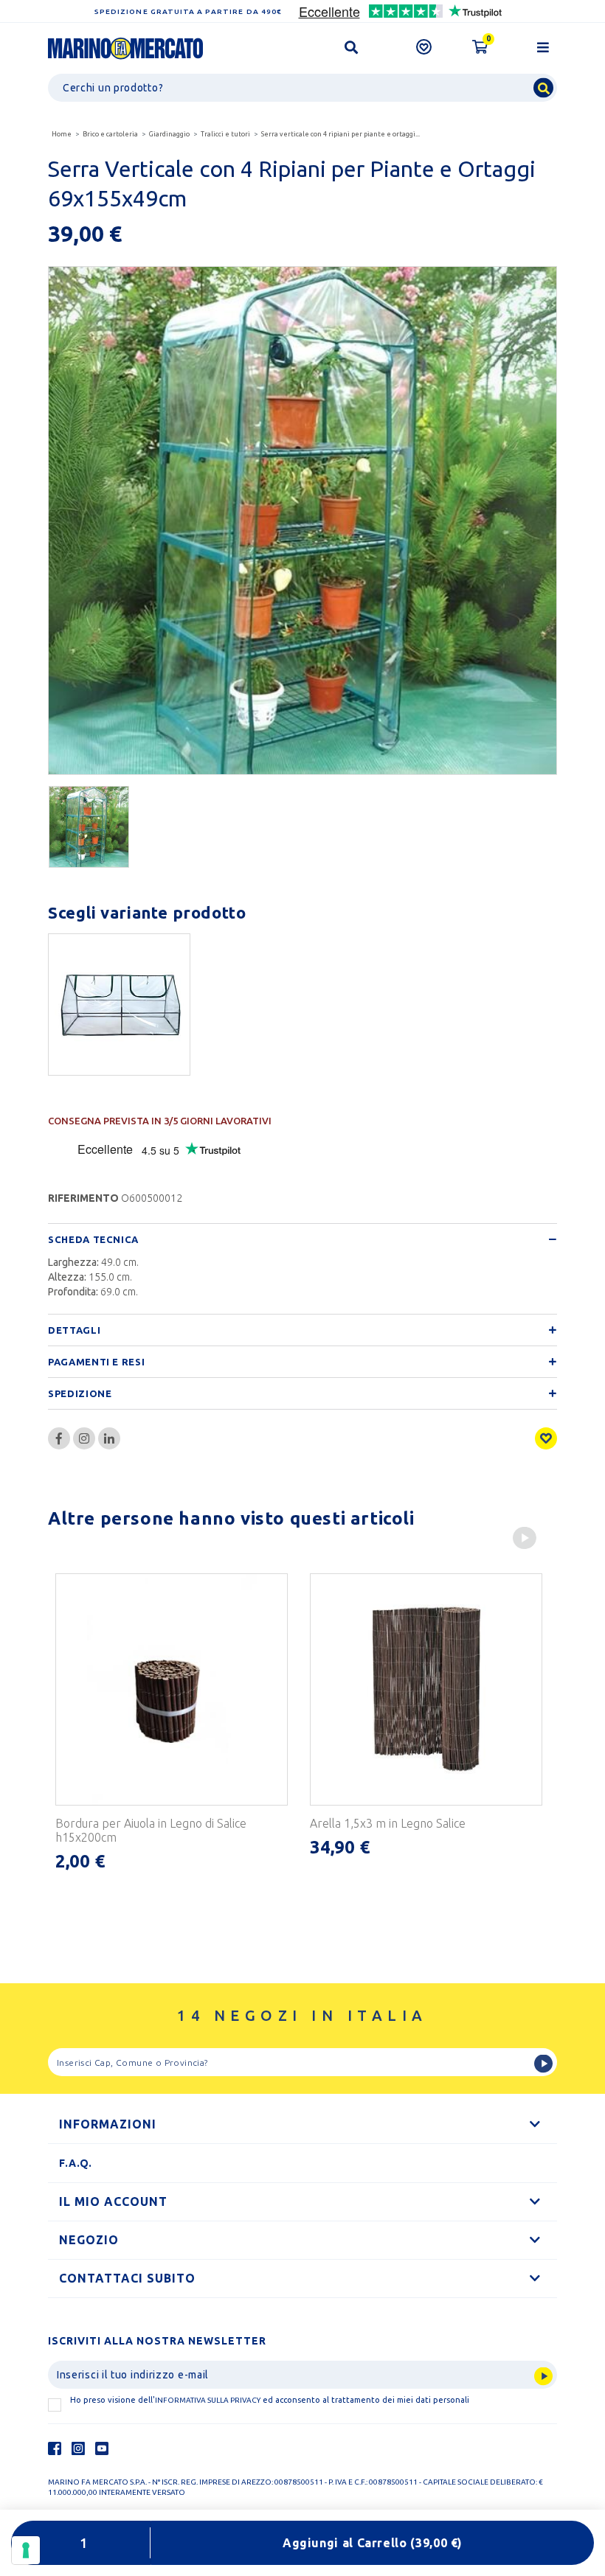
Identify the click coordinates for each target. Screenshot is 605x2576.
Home (62, 134)
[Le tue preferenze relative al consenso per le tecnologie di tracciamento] (26, 2550)
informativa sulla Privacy (208, 2400)
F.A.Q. (76, 2163)
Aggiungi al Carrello (373, 2543)
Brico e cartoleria (110, 134)
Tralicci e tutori (225, 134)
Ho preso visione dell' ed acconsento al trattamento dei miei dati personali (270, 2400)
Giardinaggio (169, 134)
